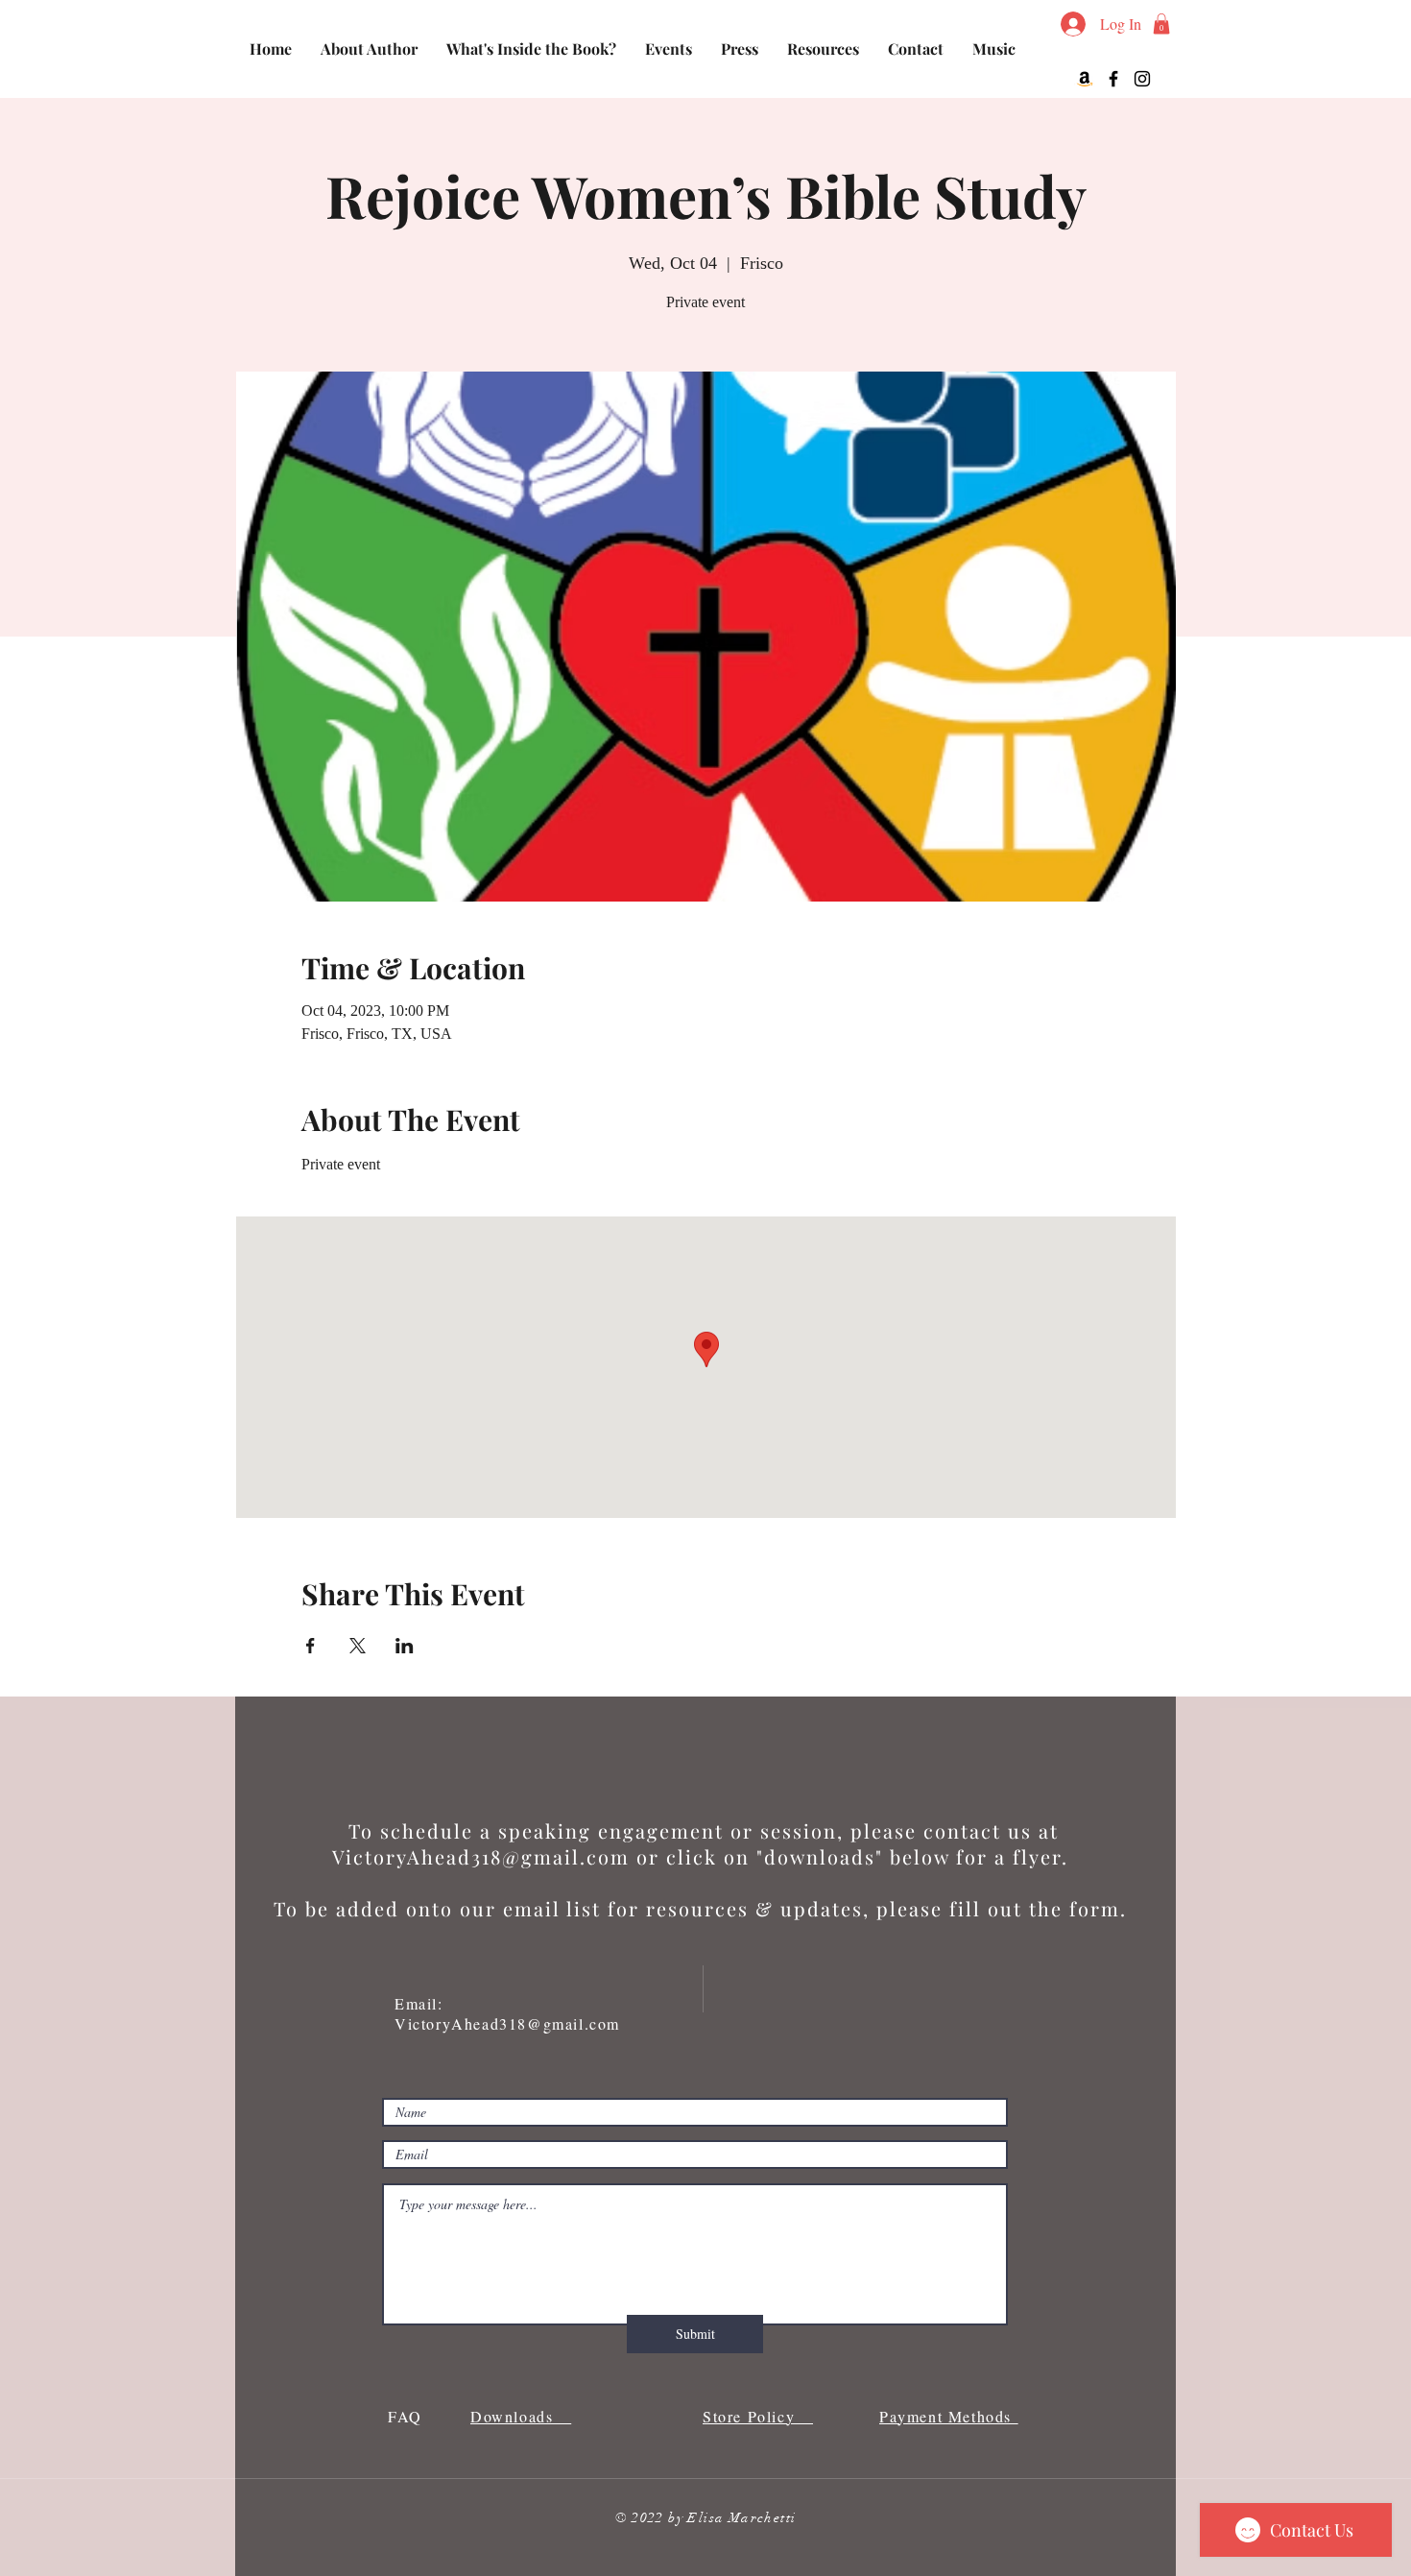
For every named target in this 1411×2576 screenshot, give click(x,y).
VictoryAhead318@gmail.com (481, 1856)
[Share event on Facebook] (311, 1646)
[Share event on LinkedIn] (405, 1646)
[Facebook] (1113, 79)
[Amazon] (1085, 79)
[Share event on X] (358, 1646)
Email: (422, 2003)
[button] (1161, 24)
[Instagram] (1142, 79)
